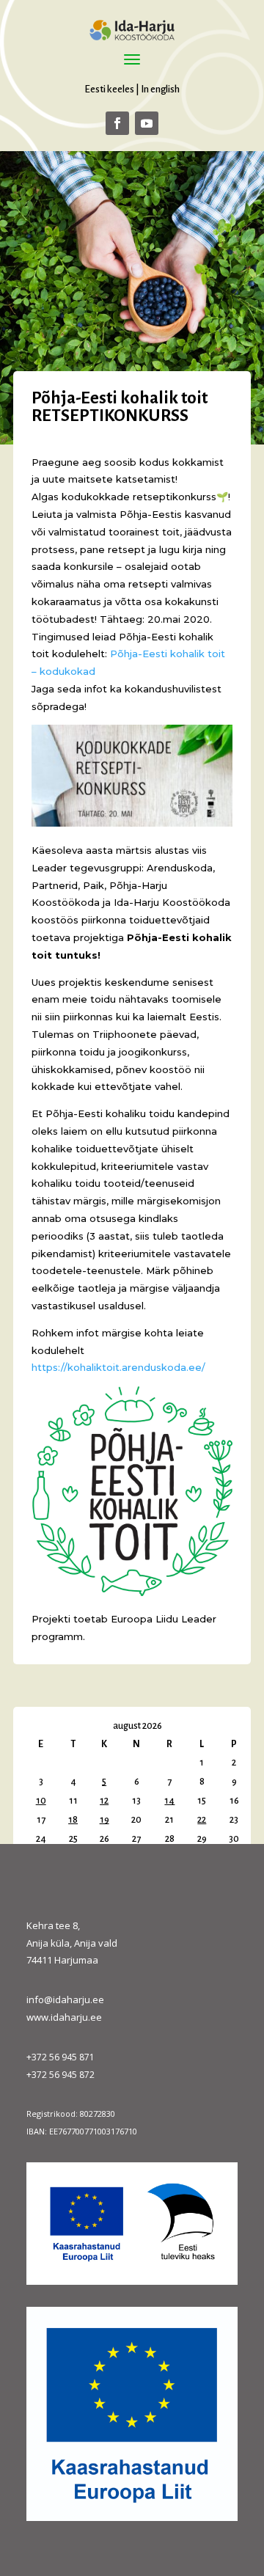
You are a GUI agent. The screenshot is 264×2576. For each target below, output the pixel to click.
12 (104, 1801)
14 (169, 1801)
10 (41, 1801)
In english (160, 89)
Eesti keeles (109, 89)
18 (73, 1820)
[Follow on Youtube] (147, 123)
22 (202, 1820)
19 (104, 1820)
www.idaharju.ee (64, 2017)
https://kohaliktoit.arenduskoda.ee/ (118, 1367)
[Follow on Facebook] (117, 123)
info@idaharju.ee (65, 1999)
